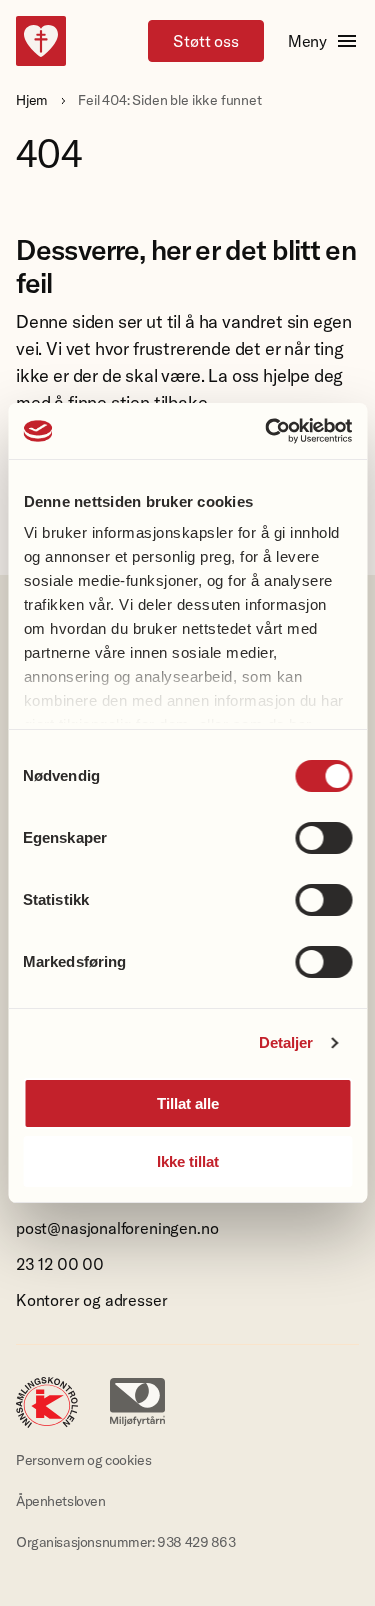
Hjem (32, 100)
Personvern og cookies (83, 1460)
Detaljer (286, 1042)
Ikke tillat (188, 1161)
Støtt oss (205, 41)
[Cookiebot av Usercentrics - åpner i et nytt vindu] (267, 431)
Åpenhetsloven (61, 1501)
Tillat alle (188, 1103)
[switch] (323, 838)
